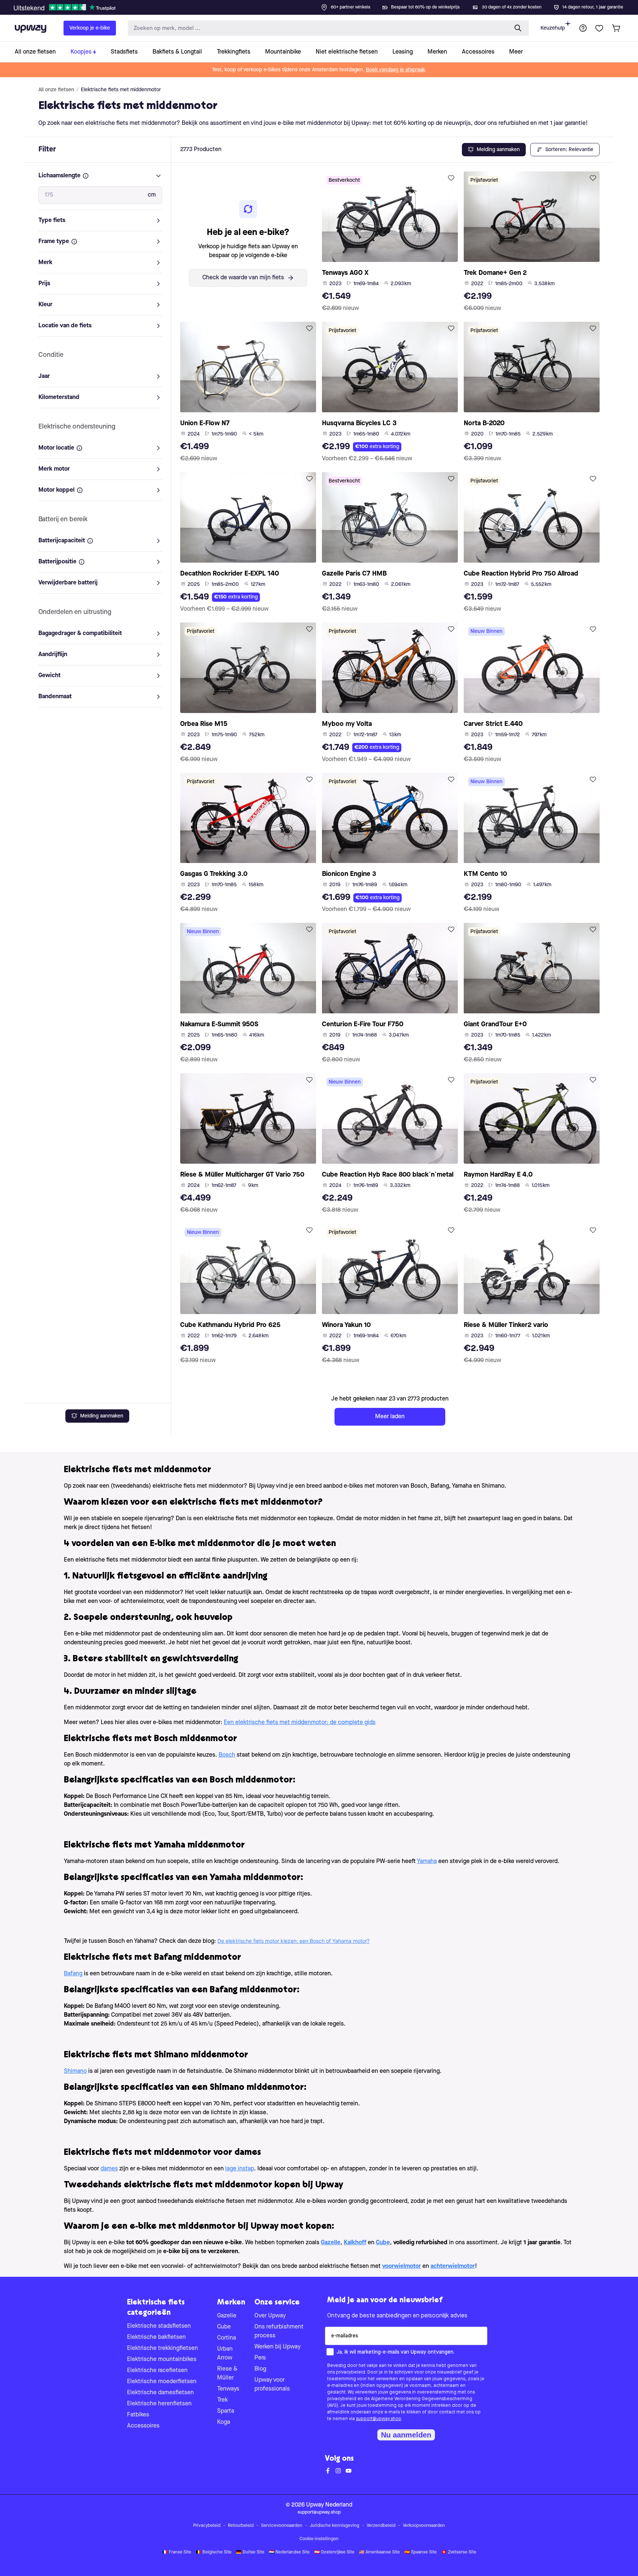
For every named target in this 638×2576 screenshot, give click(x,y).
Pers (260, 2358)
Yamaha (427, 1862)
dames (109, 2169)
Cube (224, 2327)
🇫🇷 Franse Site (177, 2552)
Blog (260, 2369)
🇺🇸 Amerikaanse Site (379, 2552)
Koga (224, 2422)
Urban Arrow (225, 2354)
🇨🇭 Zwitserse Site (459, 2552)
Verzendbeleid (381, 2526)
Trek (222, 2400)
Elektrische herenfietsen (159, 2404)
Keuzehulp (553, 28)
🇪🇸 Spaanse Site (421, 2552)
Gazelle (227, 2316)
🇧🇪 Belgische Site (214, 2552)
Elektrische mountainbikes (162, 2360)
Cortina (227, 2338)
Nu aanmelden (406, 2435)
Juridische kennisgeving (335, 2526)
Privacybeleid (207, 2526)
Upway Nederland (329, 2505)
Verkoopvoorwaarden (424, 2526)
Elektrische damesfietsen (160, 2393)
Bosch (227, 1755)
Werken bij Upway (277, 2347)
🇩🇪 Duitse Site (250, 2552)
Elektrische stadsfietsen (159, 2326)
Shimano (75, 2071)
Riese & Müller (227, 2374)
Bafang (73, 1974)
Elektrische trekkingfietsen (162, 2348)
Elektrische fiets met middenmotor (121, 90)
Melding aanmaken (102, 1416)
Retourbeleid (241, 2526)
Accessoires (143, 2426)
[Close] (325, 5)
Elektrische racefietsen (157, 2371)
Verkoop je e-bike (90, 28)
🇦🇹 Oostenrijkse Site (334, 2552)
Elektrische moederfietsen (162, 2382)
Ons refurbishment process (279, 2331)
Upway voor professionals (272, 2385)
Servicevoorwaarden (282, 2526)
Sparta (226, 2411)
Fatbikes (138, 2415)
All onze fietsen (56, 90)
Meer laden (390, 1417)
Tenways (228, 2389)
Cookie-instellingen (319, 2539)
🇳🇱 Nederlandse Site (289, 2552)
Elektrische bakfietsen (156, 2337)
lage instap (240, 2169)
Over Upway (270, 2316)
